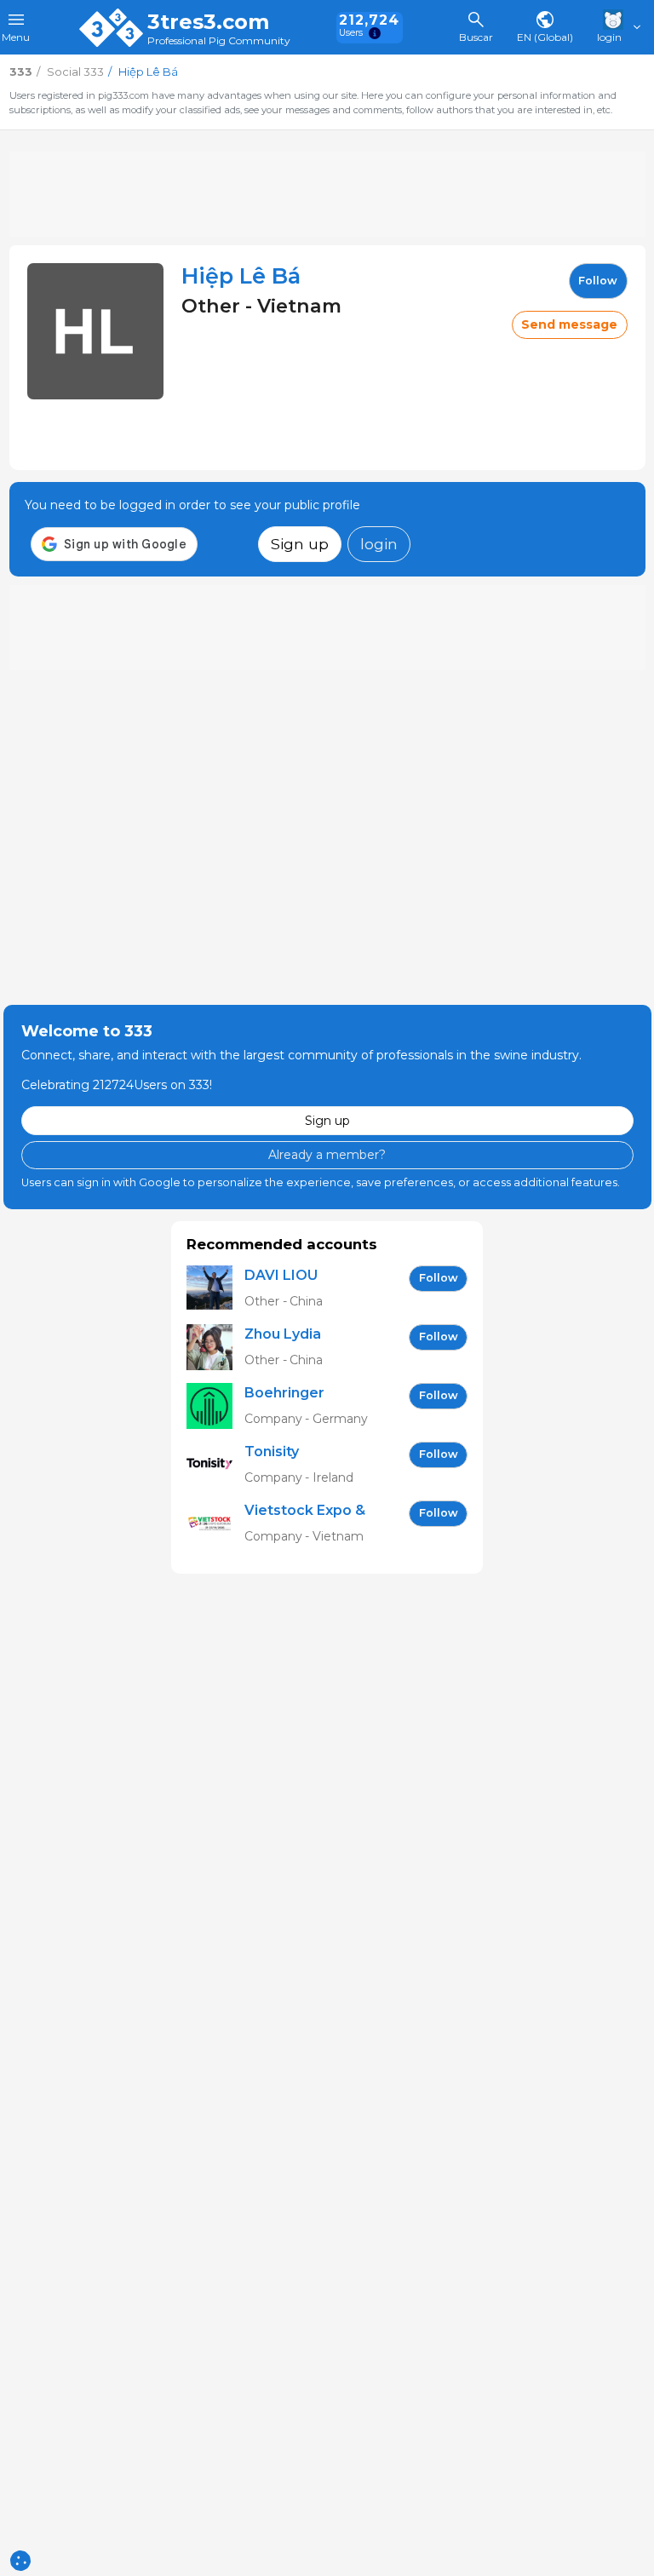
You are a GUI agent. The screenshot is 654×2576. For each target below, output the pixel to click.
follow (598, 281)
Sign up (300, 544)
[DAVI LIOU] (215, 1289)
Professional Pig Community (219, 41)
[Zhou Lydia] (215, 1348)
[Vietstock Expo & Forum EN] (215, 1524)
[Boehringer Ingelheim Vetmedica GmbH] (215, 1406)
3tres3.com (208, 22)
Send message (569, 324)
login (379, 544)
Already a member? (327, 1155)
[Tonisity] (215, 1465)
